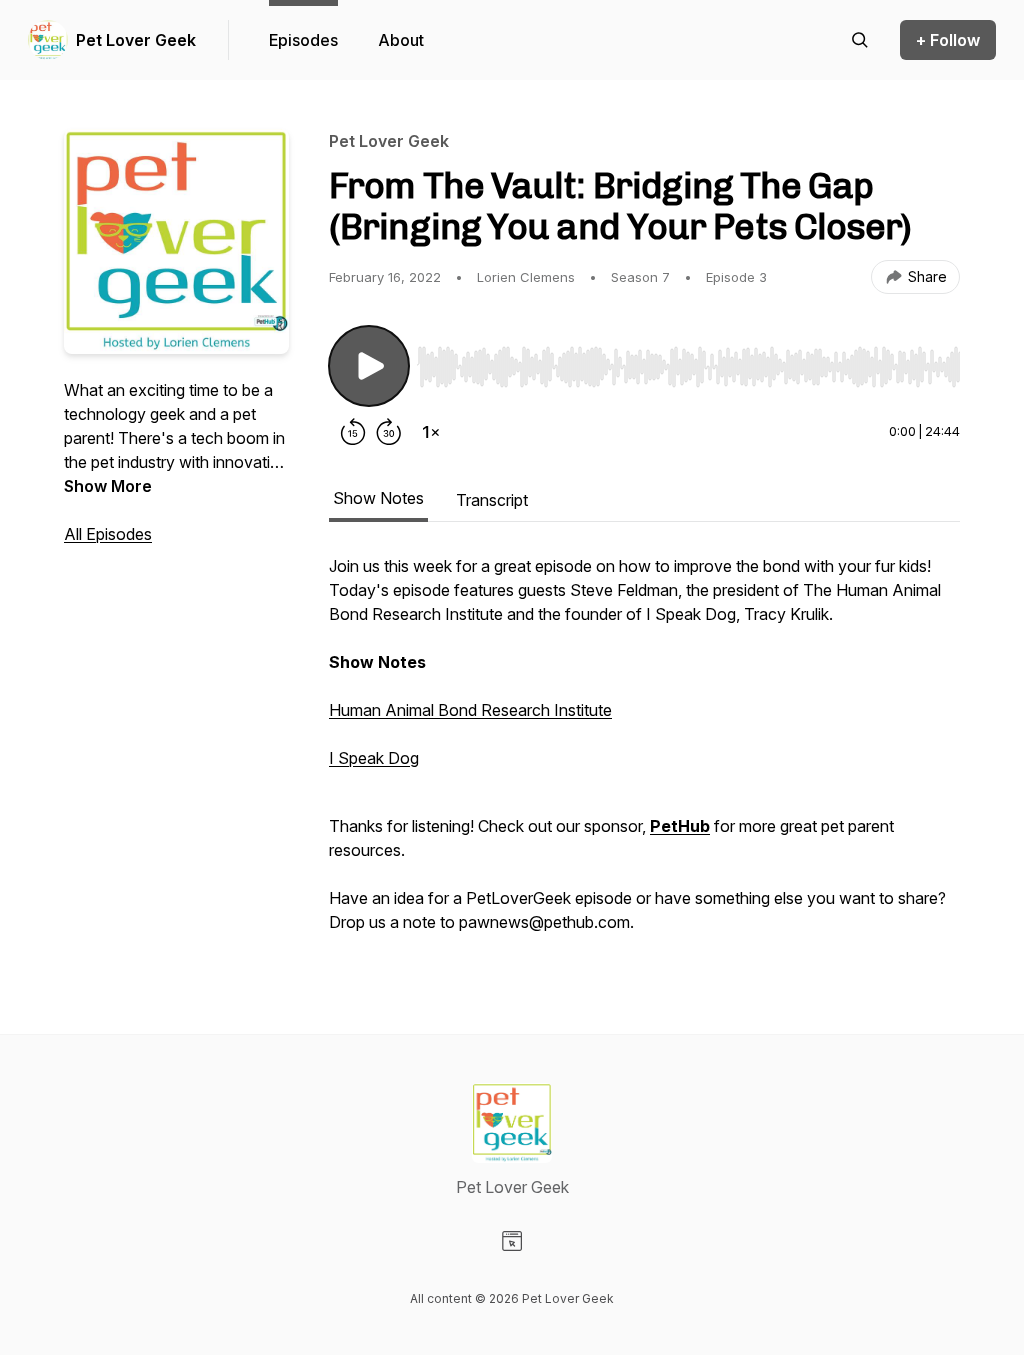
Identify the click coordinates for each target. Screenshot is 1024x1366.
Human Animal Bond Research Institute (470, 710)
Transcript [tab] (492, 500)
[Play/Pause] (369, 366)
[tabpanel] (644, 754)
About (401, 40)
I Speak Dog (374, 758)
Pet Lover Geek (136, 40)
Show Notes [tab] (378, 498)
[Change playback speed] (431, 432)
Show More (108, 486)
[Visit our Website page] (512, 1241)
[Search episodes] (860, 40)
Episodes (303, 40)
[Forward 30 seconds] (389, 432)
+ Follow (948, 40)
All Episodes (108, 534)
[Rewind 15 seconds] (353, 432)
